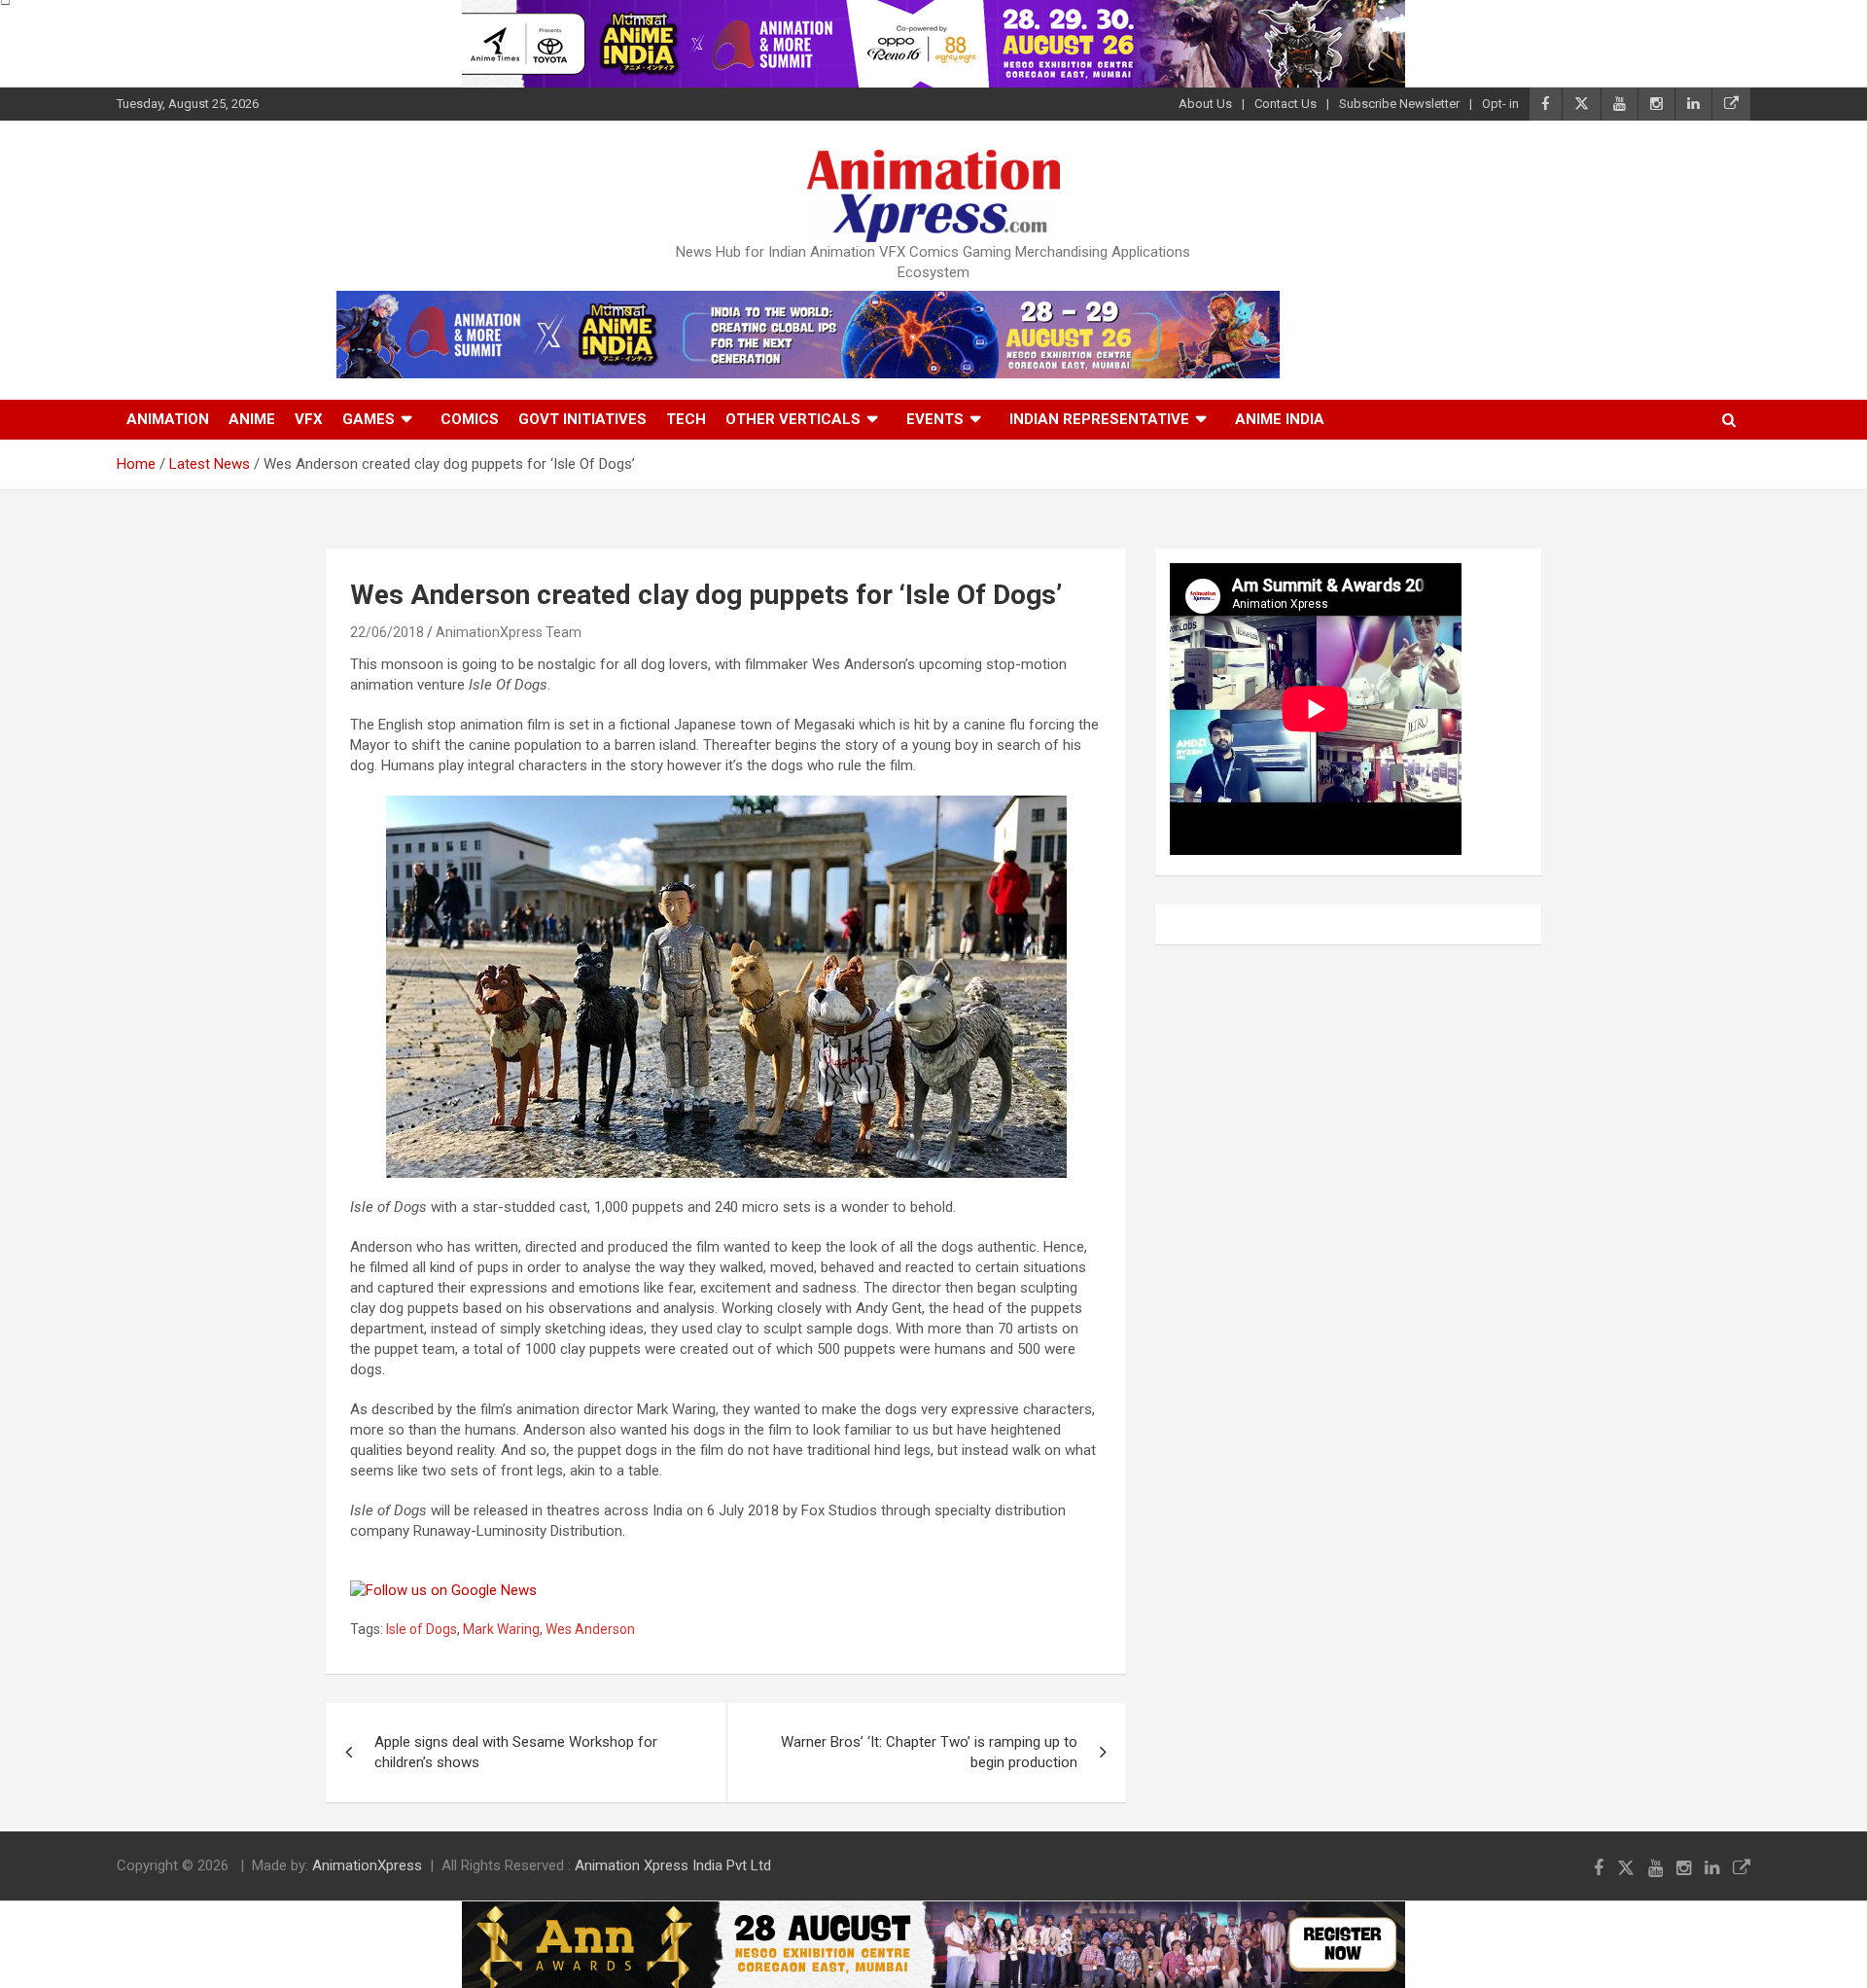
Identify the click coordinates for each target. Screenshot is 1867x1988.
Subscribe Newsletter (1399, 104)
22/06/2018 (387, 632)
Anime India (1280, 419)
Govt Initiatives (582, 419)
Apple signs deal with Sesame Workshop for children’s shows (516, 1752)
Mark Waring (501, 1629)
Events (935, 419)
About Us (1205, 104)
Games (369, 419)
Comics (470, 419)
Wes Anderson (590, 1629)
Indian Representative (1099, 419)
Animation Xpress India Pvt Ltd (673, 1865)
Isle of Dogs (422, 1629)
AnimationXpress (367, 1865)
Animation (168, 419)
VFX (309, 419)
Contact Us (1286, 104)
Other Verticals (793, 419)
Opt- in (1500, 104)
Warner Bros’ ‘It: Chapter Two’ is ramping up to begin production (929, 1752)
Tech (686, 419)
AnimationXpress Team (509, 632)
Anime (252, 419)
